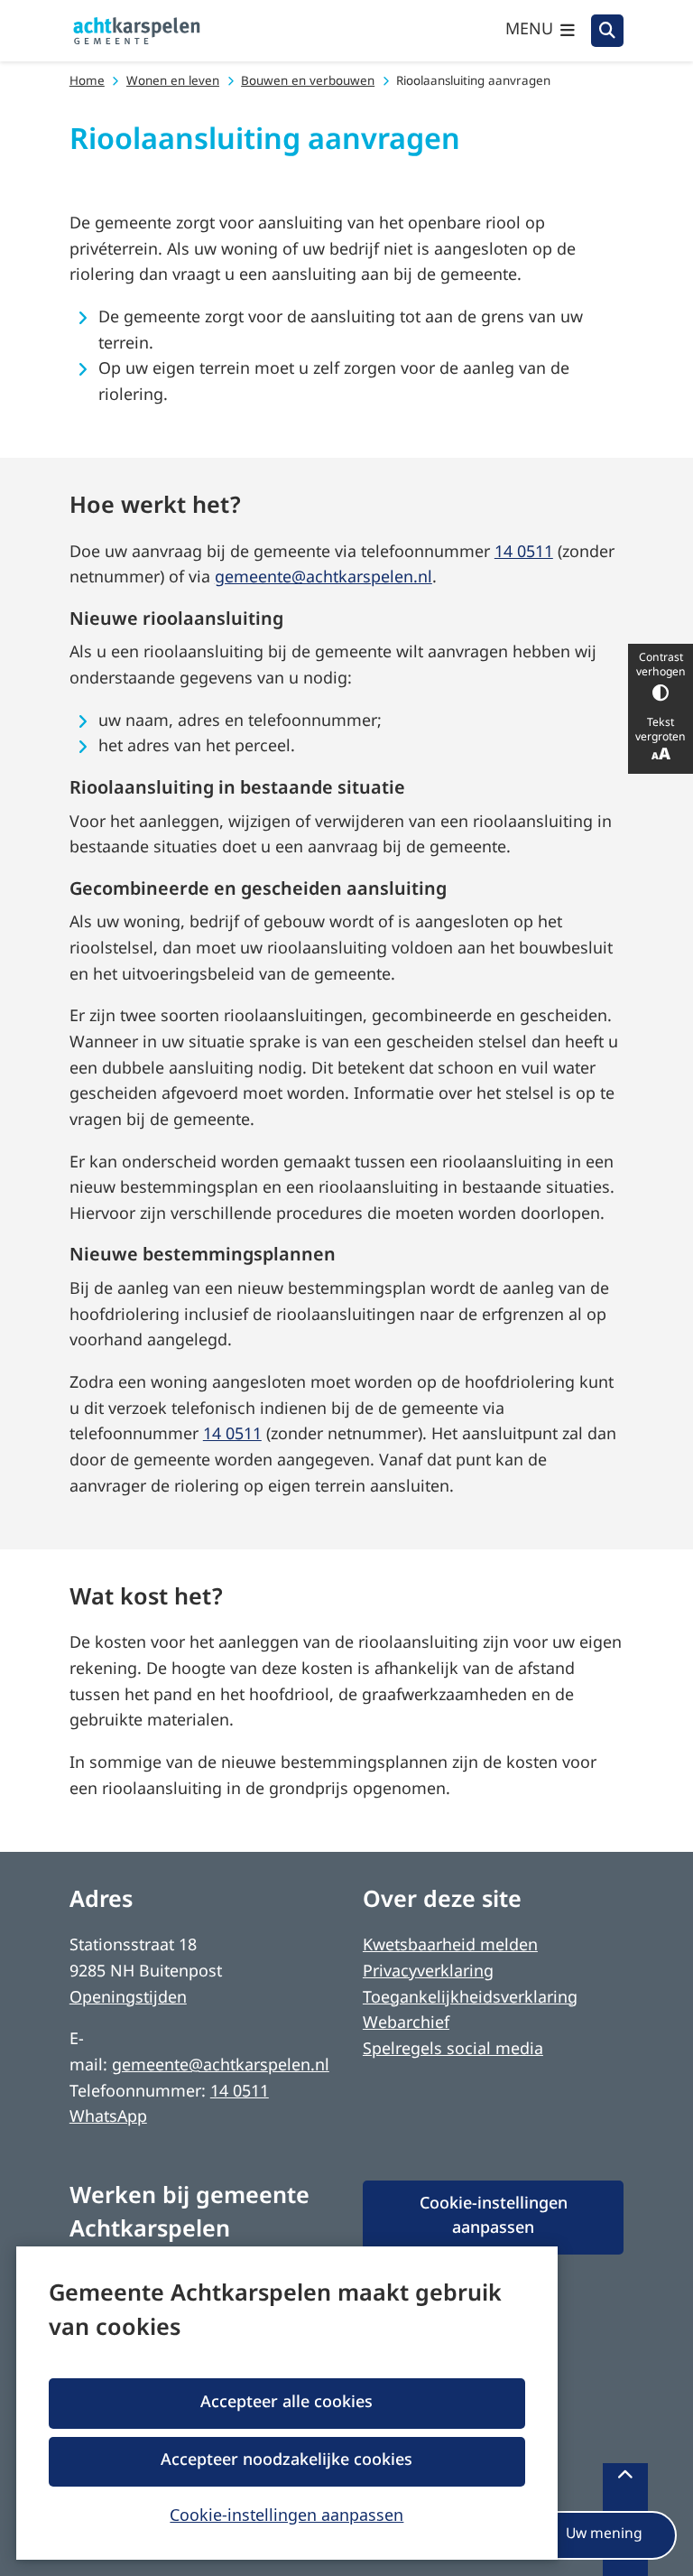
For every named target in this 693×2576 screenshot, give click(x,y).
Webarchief (406, 2024)
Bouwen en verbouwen (308, 82)
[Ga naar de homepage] (137, 31)
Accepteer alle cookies (286, 2403)
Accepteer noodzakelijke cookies (286, 2461)
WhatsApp (108, 2118)
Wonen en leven (173, 82)
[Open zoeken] (607, 31)
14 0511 (524, 553)
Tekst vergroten (661, 730)
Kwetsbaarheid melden (450, 1946)
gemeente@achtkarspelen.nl (323, 578)
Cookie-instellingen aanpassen (286, 2515)
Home (87, 82)
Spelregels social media (453, 2050)
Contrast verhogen (661, 665)
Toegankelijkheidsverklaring (470, 1999)
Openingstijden (128, 1999)
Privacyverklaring (428, 1972)
